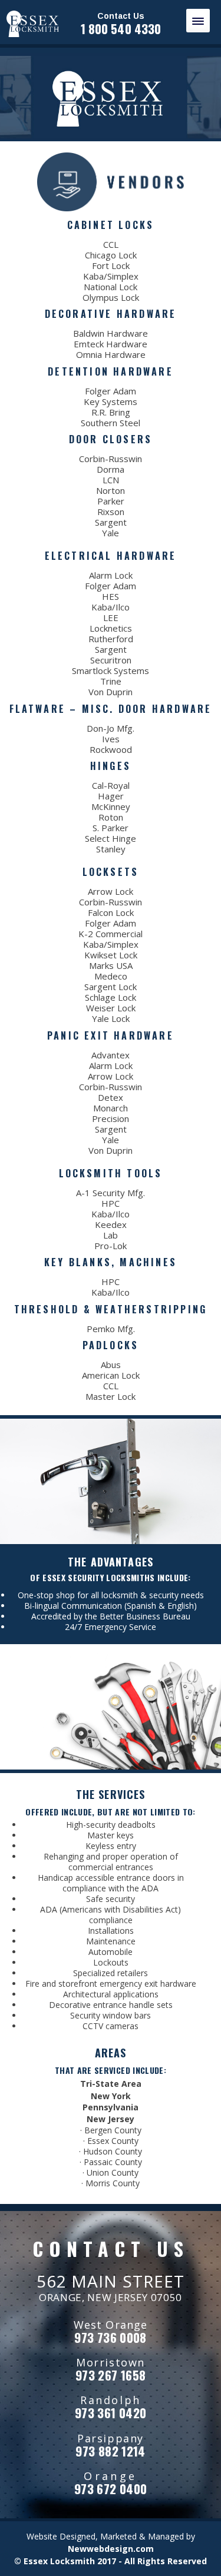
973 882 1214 (111, 2451)
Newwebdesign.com (111, 2549)
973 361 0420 (111, 2413)
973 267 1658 (111, 2375)
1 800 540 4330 (121, 29)
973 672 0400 (111, 2489)
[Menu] (198, 21)
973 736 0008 (111, 2337)
